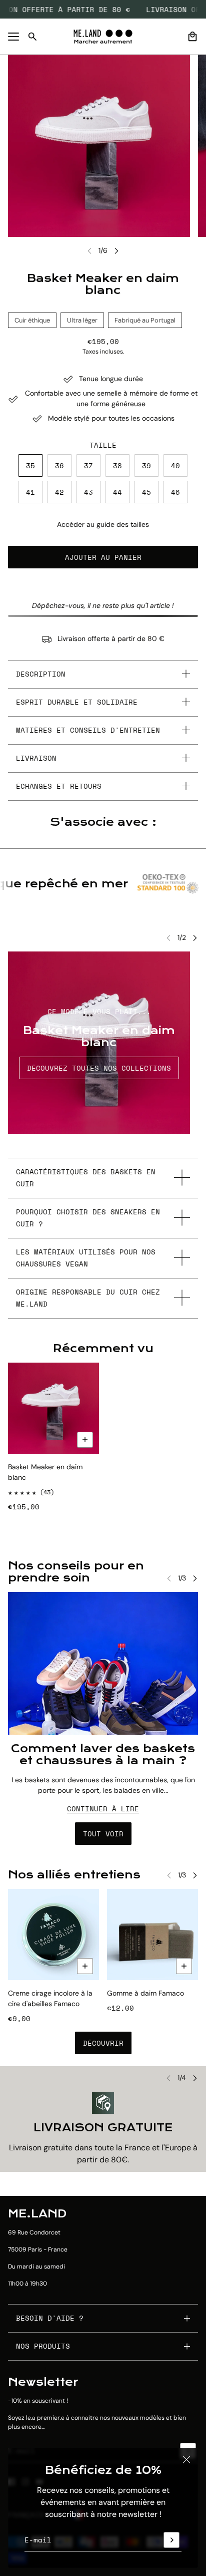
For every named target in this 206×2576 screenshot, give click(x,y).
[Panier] (192, 37)
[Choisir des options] (85, 1440)
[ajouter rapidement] (85, 1966)
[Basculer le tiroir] (13, 37)
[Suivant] (116, 251)
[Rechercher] (32, 37)
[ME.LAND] (103, 37)
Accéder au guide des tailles (103, 524)
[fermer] (186, 2459)
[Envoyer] (171, 2540)
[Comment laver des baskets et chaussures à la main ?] (103, 1663)
